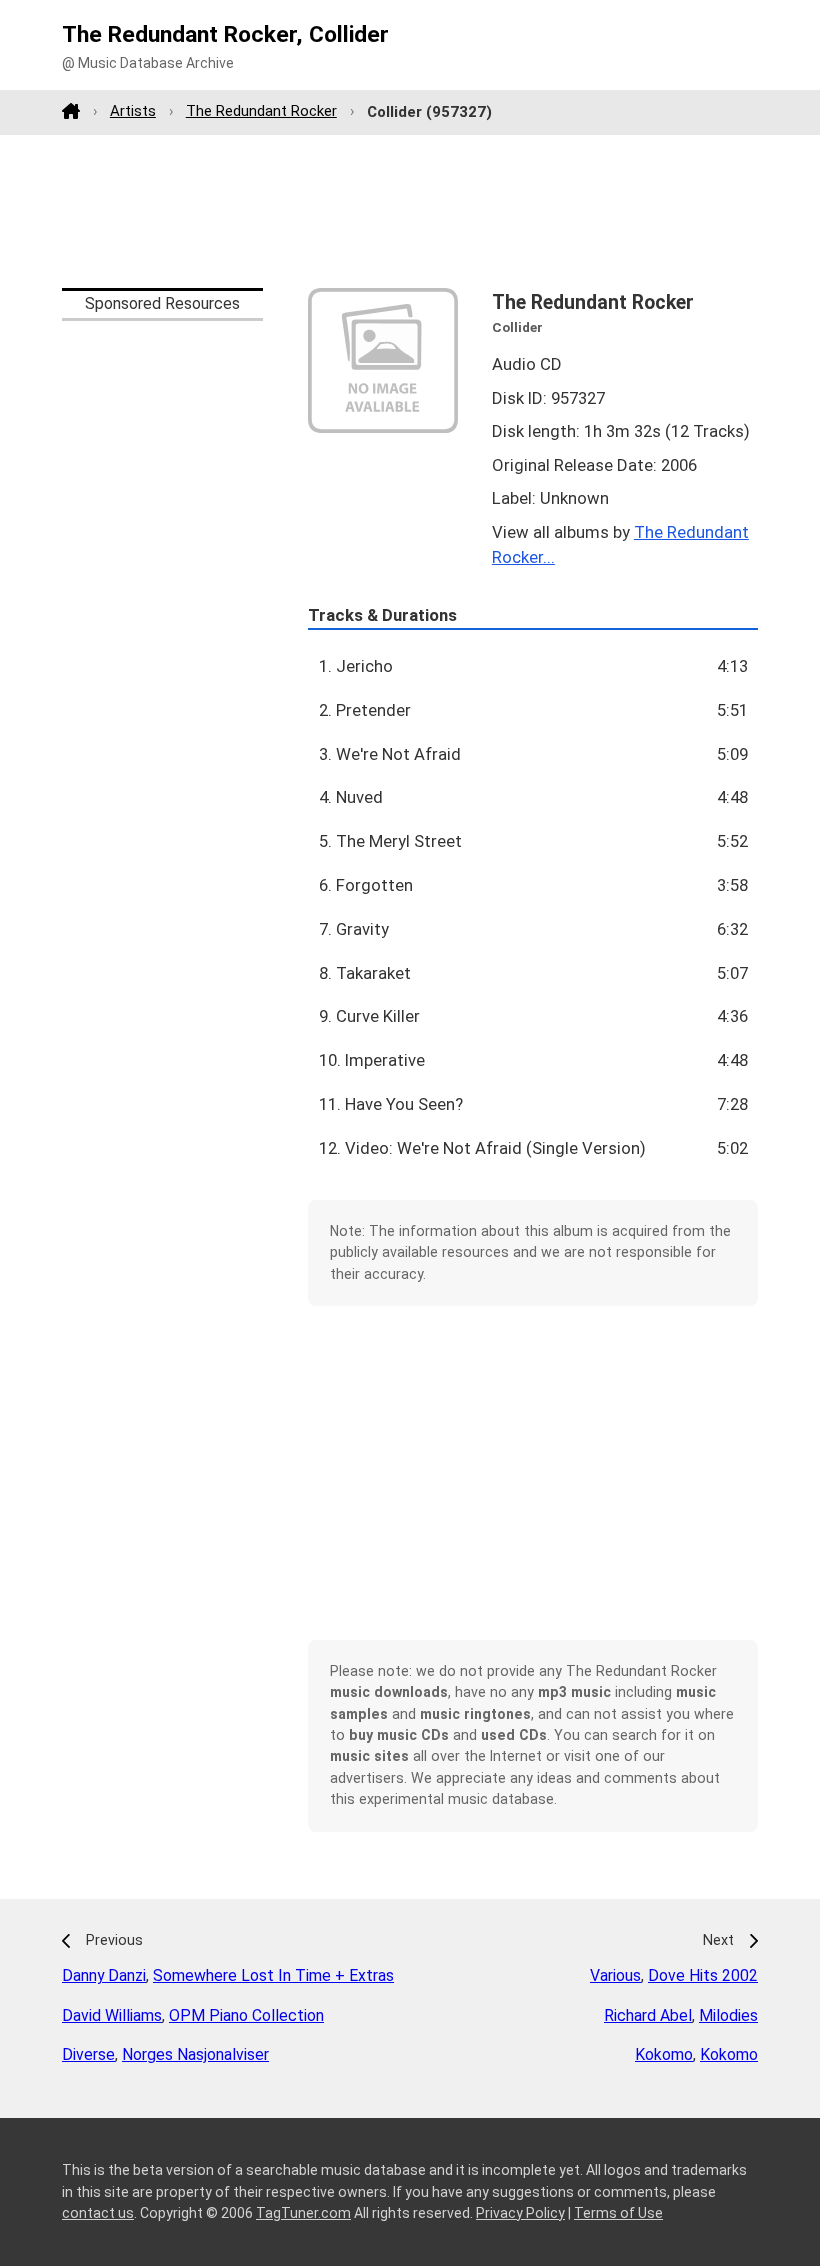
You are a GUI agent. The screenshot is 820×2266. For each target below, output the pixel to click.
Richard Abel (648, 2015)
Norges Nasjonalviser (195, 2054)
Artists (133, 111)
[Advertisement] (410, 211)
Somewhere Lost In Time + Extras (273, 1975)
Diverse (88, 2054)
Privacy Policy (520, 2213)
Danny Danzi (104, 1975)
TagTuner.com (303, 2213)
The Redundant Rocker (261, 111)
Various (615, 1975)
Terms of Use (618, 2213)
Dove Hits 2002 (703, 1975)
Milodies (728, 2015)
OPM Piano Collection (246, 2015)
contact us (98, 2213)
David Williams (112, 2015)
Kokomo (664, 2054)
